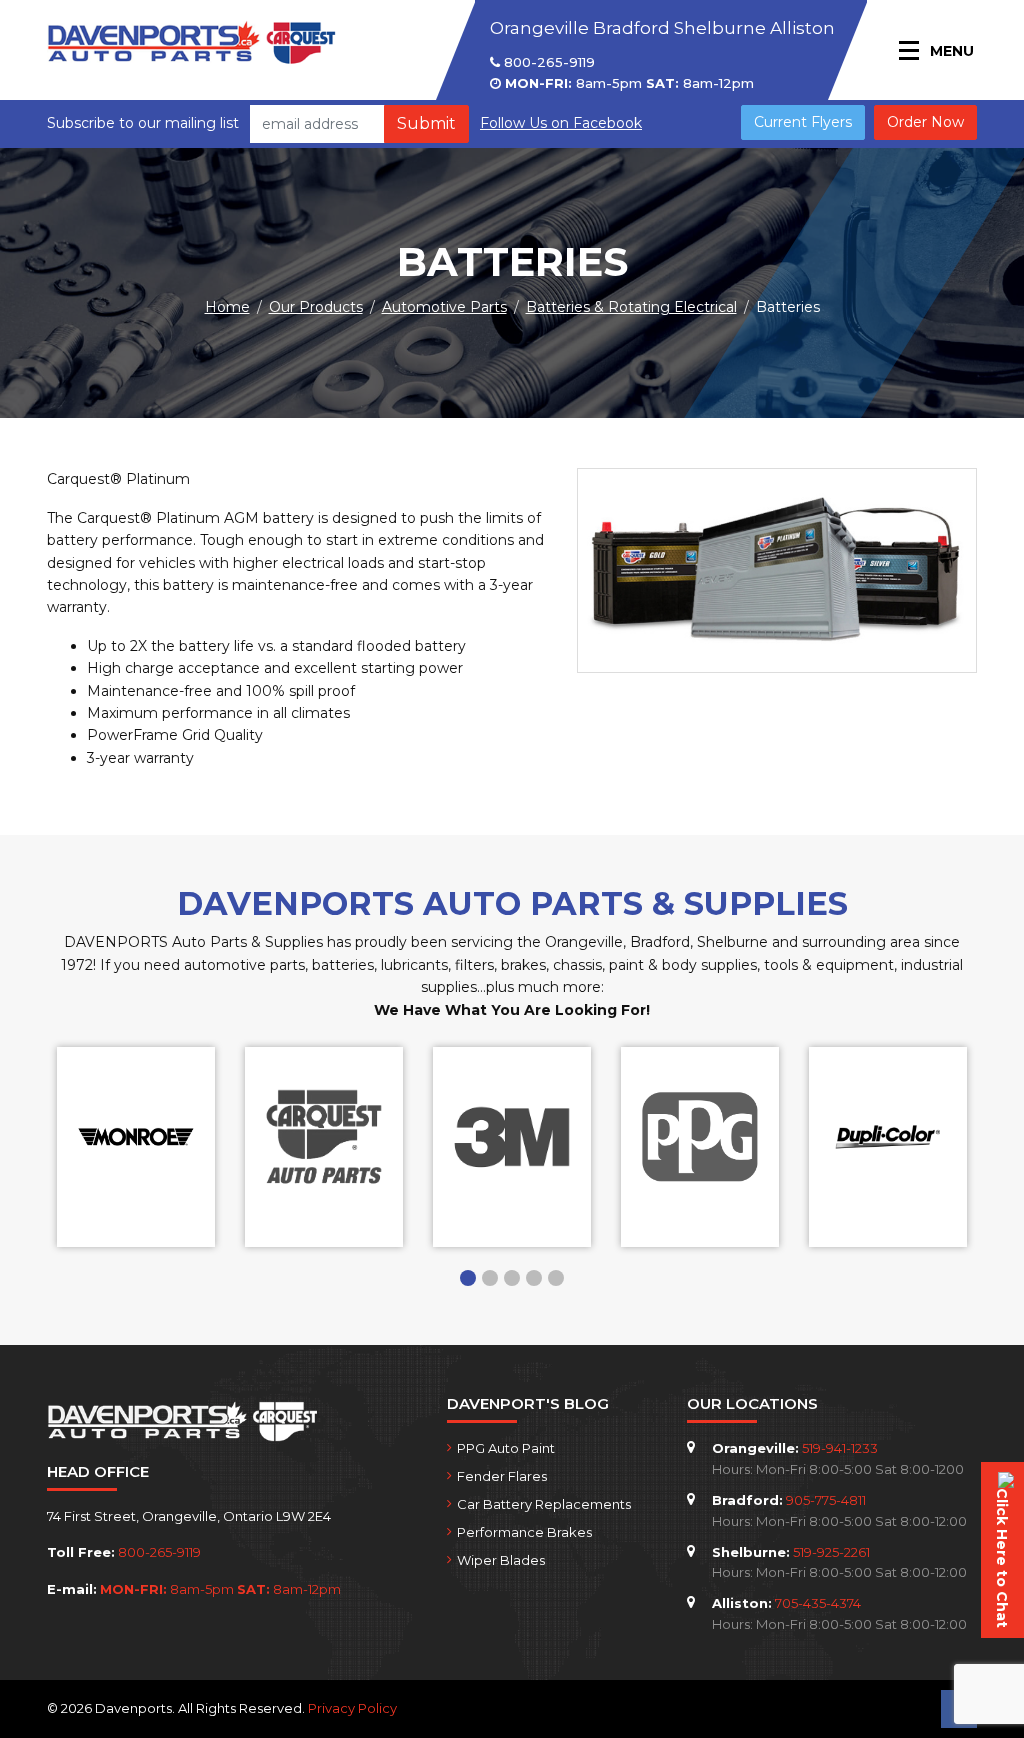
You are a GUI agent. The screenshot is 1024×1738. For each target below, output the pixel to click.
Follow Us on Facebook (561, 123)
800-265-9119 (547, 62)
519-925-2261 (831, 1552)
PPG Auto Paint (506, 1448)
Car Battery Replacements (544, 1504)
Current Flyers (803, 122)
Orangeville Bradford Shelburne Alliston (662, 28)
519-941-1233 (840, 1448)
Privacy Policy (352, 1708)
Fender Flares (502, 1476)
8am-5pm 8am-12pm (629, 83)
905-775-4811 (826, 1500)
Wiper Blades (501, 1560)
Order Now (925, 122)
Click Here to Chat (1002, 1558)
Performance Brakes (524, 1532)
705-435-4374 (818, 1603)
